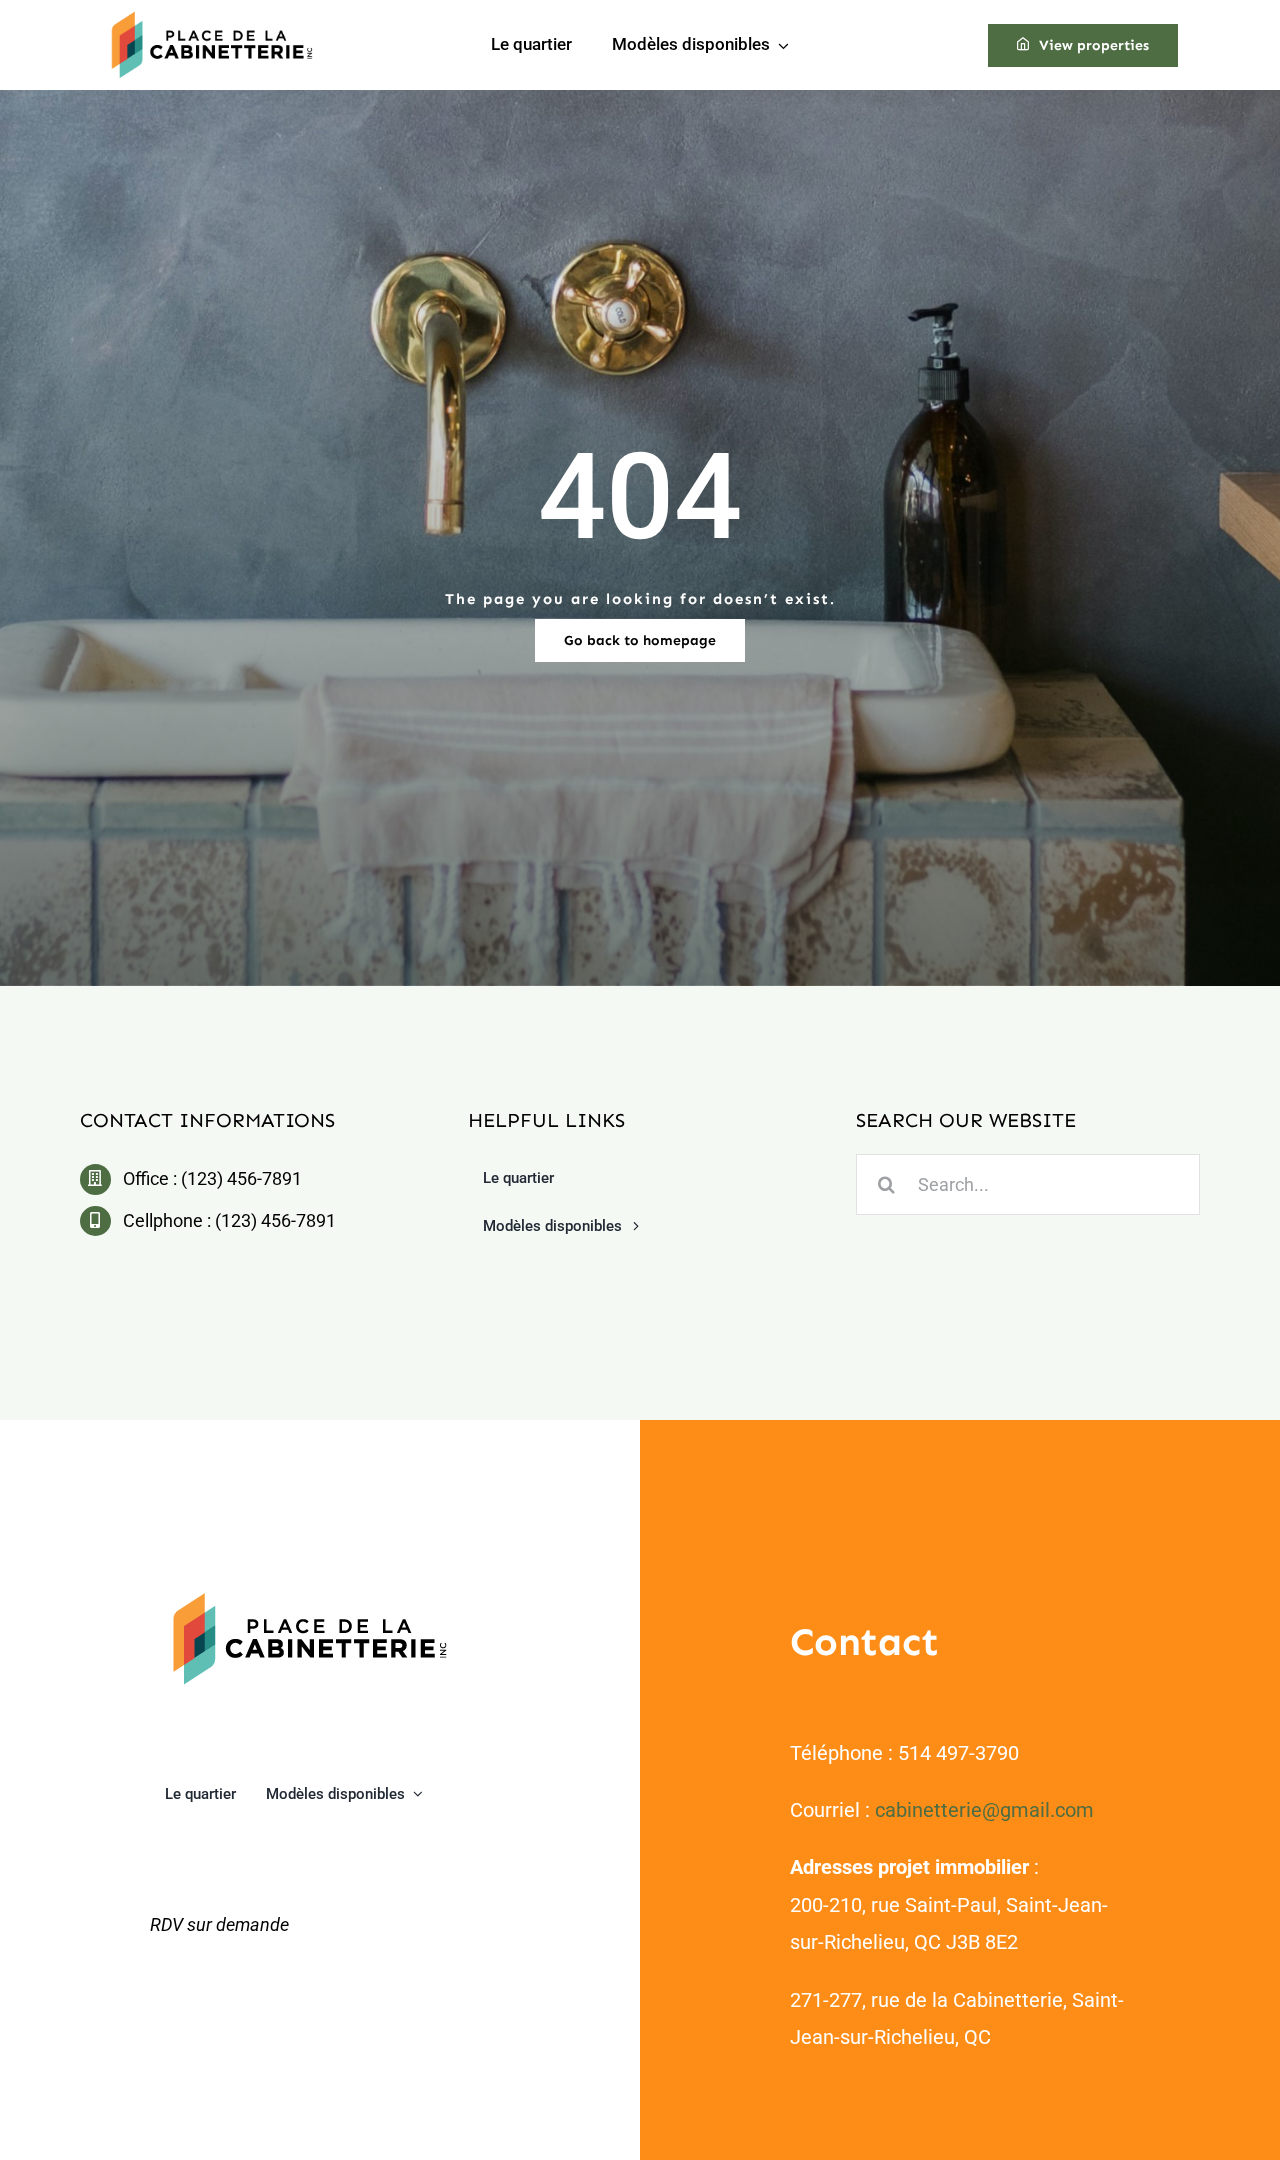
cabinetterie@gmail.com (984, 1810)
